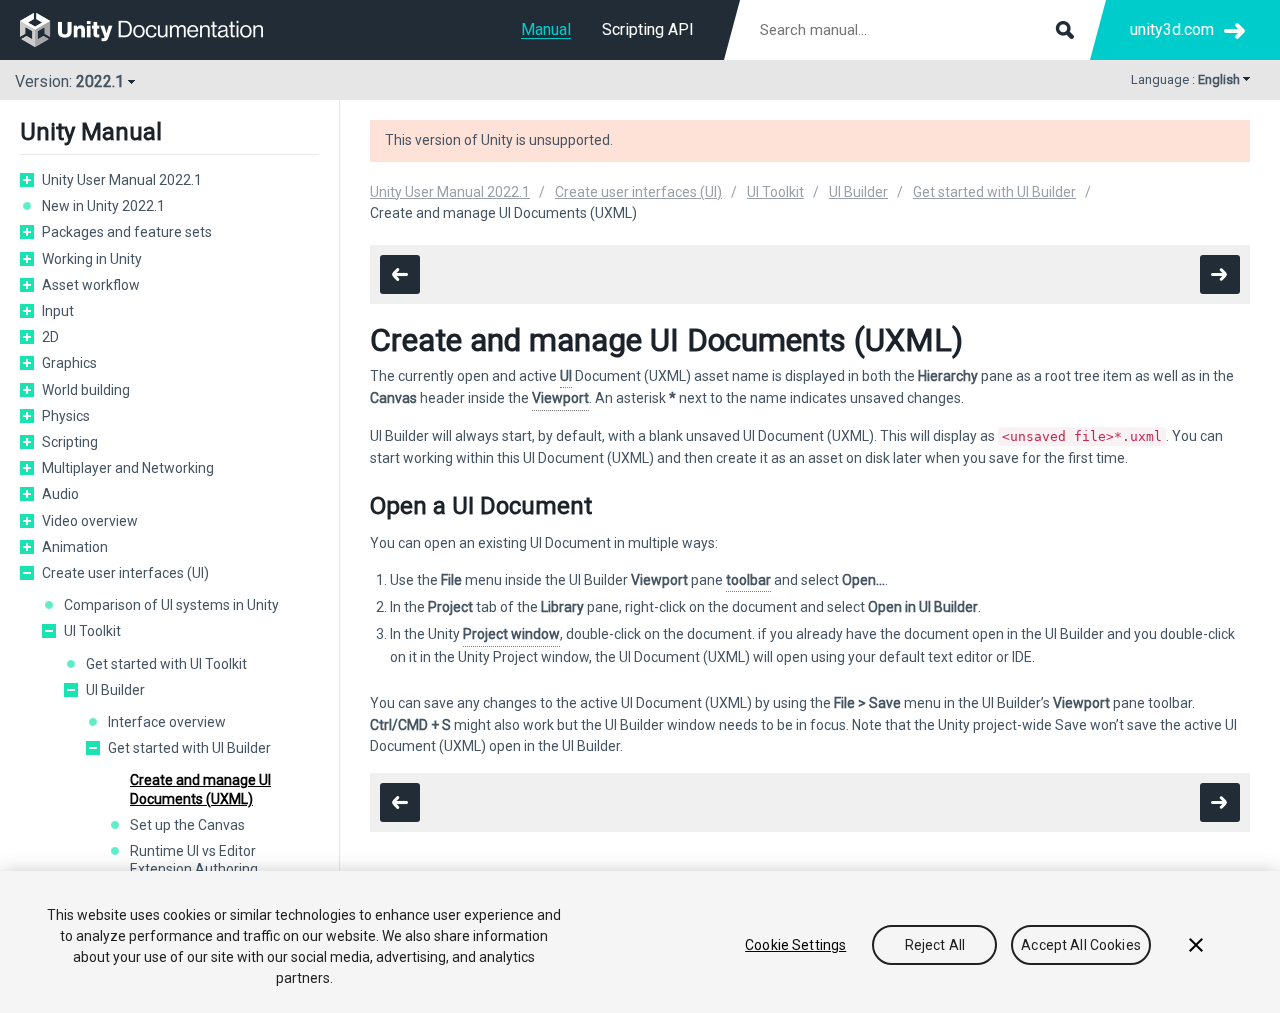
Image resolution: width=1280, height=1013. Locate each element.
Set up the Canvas (187, 825)
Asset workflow (91, 285)
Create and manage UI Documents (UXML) (200, 789)
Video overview (90, 521)
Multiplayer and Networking (128, 468)
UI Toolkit (92, 631)
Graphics (69, 363)
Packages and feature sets (127, 232)
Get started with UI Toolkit (166, 664)
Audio (60, 494)
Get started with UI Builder (189, 748)
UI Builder (115, 690)
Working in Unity (92, 259)
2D (50, 337)
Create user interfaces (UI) (125, 573)
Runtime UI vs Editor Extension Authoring (194, 860)
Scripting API (648, 29)
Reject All (935, 945)
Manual (546, 29)
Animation (75, 547)
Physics (66, 416)
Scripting (70, 442)
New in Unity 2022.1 (103, 206)
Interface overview (167, 722)
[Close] (1196, 945)
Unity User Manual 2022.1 (122, 180)
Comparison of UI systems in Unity (171, 605)
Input (58, 311)
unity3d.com (1172, 29)
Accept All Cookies (1081, 945)
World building (86, 390)
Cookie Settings (795, 945)
